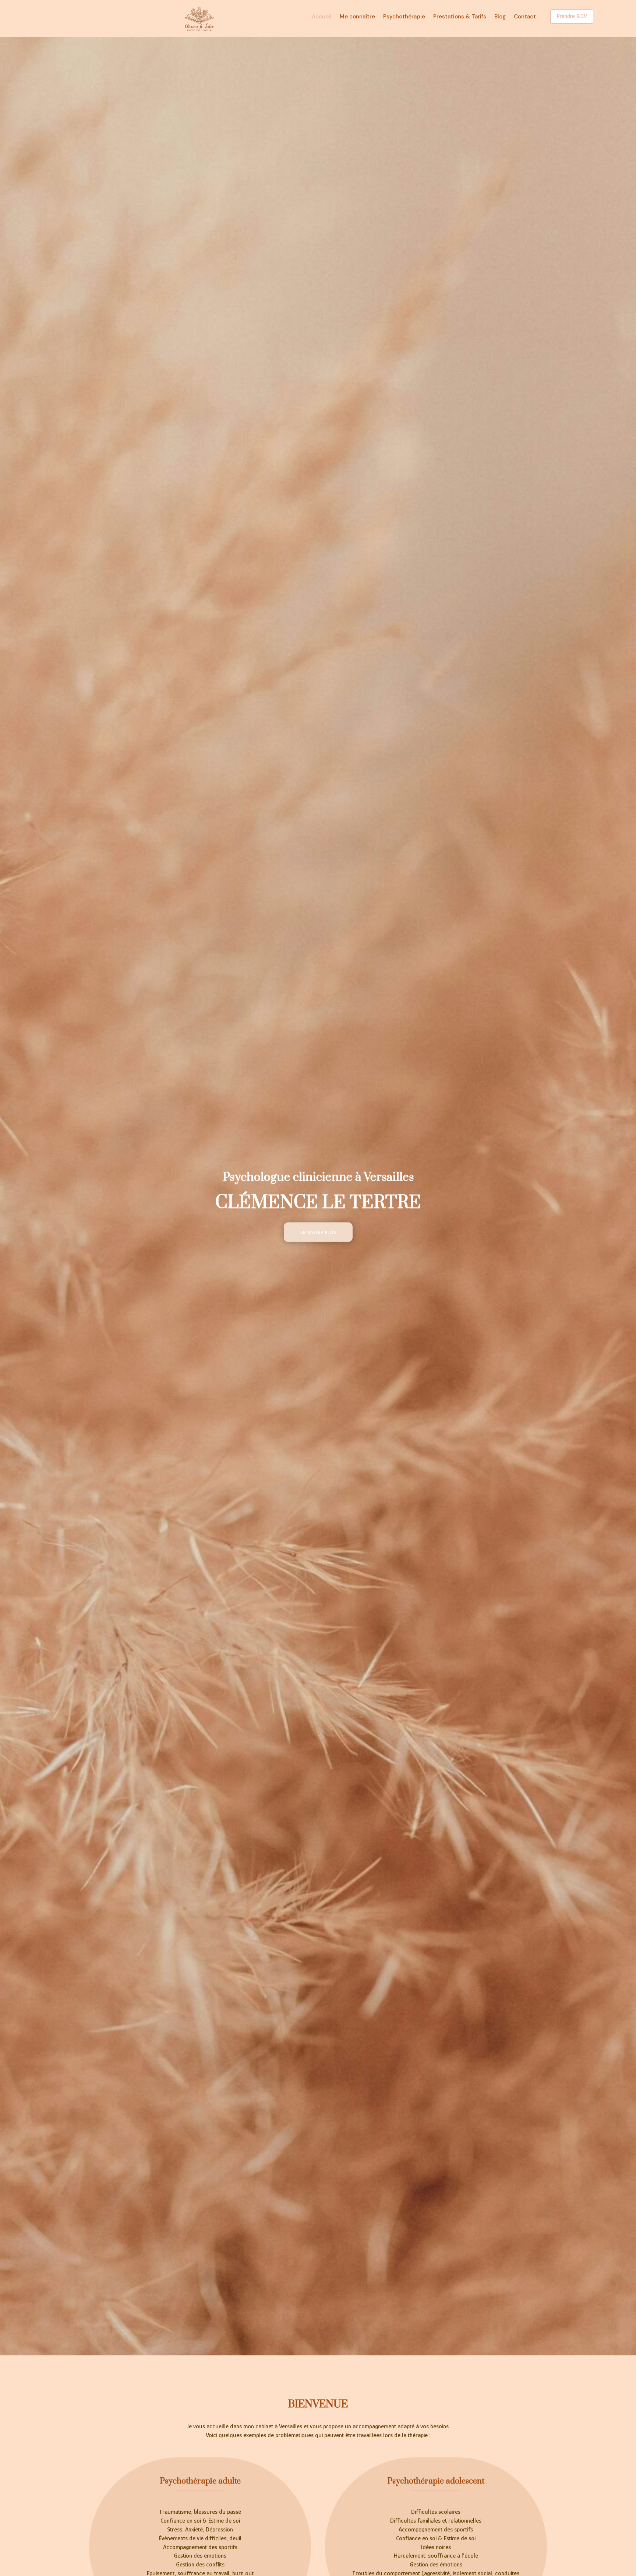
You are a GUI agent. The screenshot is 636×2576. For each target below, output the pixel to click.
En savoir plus (318, 1232)
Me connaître (357, 17)
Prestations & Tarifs (460, 17)
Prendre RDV (572, 16)
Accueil (322, 17)
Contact (525, 17)
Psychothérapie (404, 17)
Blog (500, 17)
